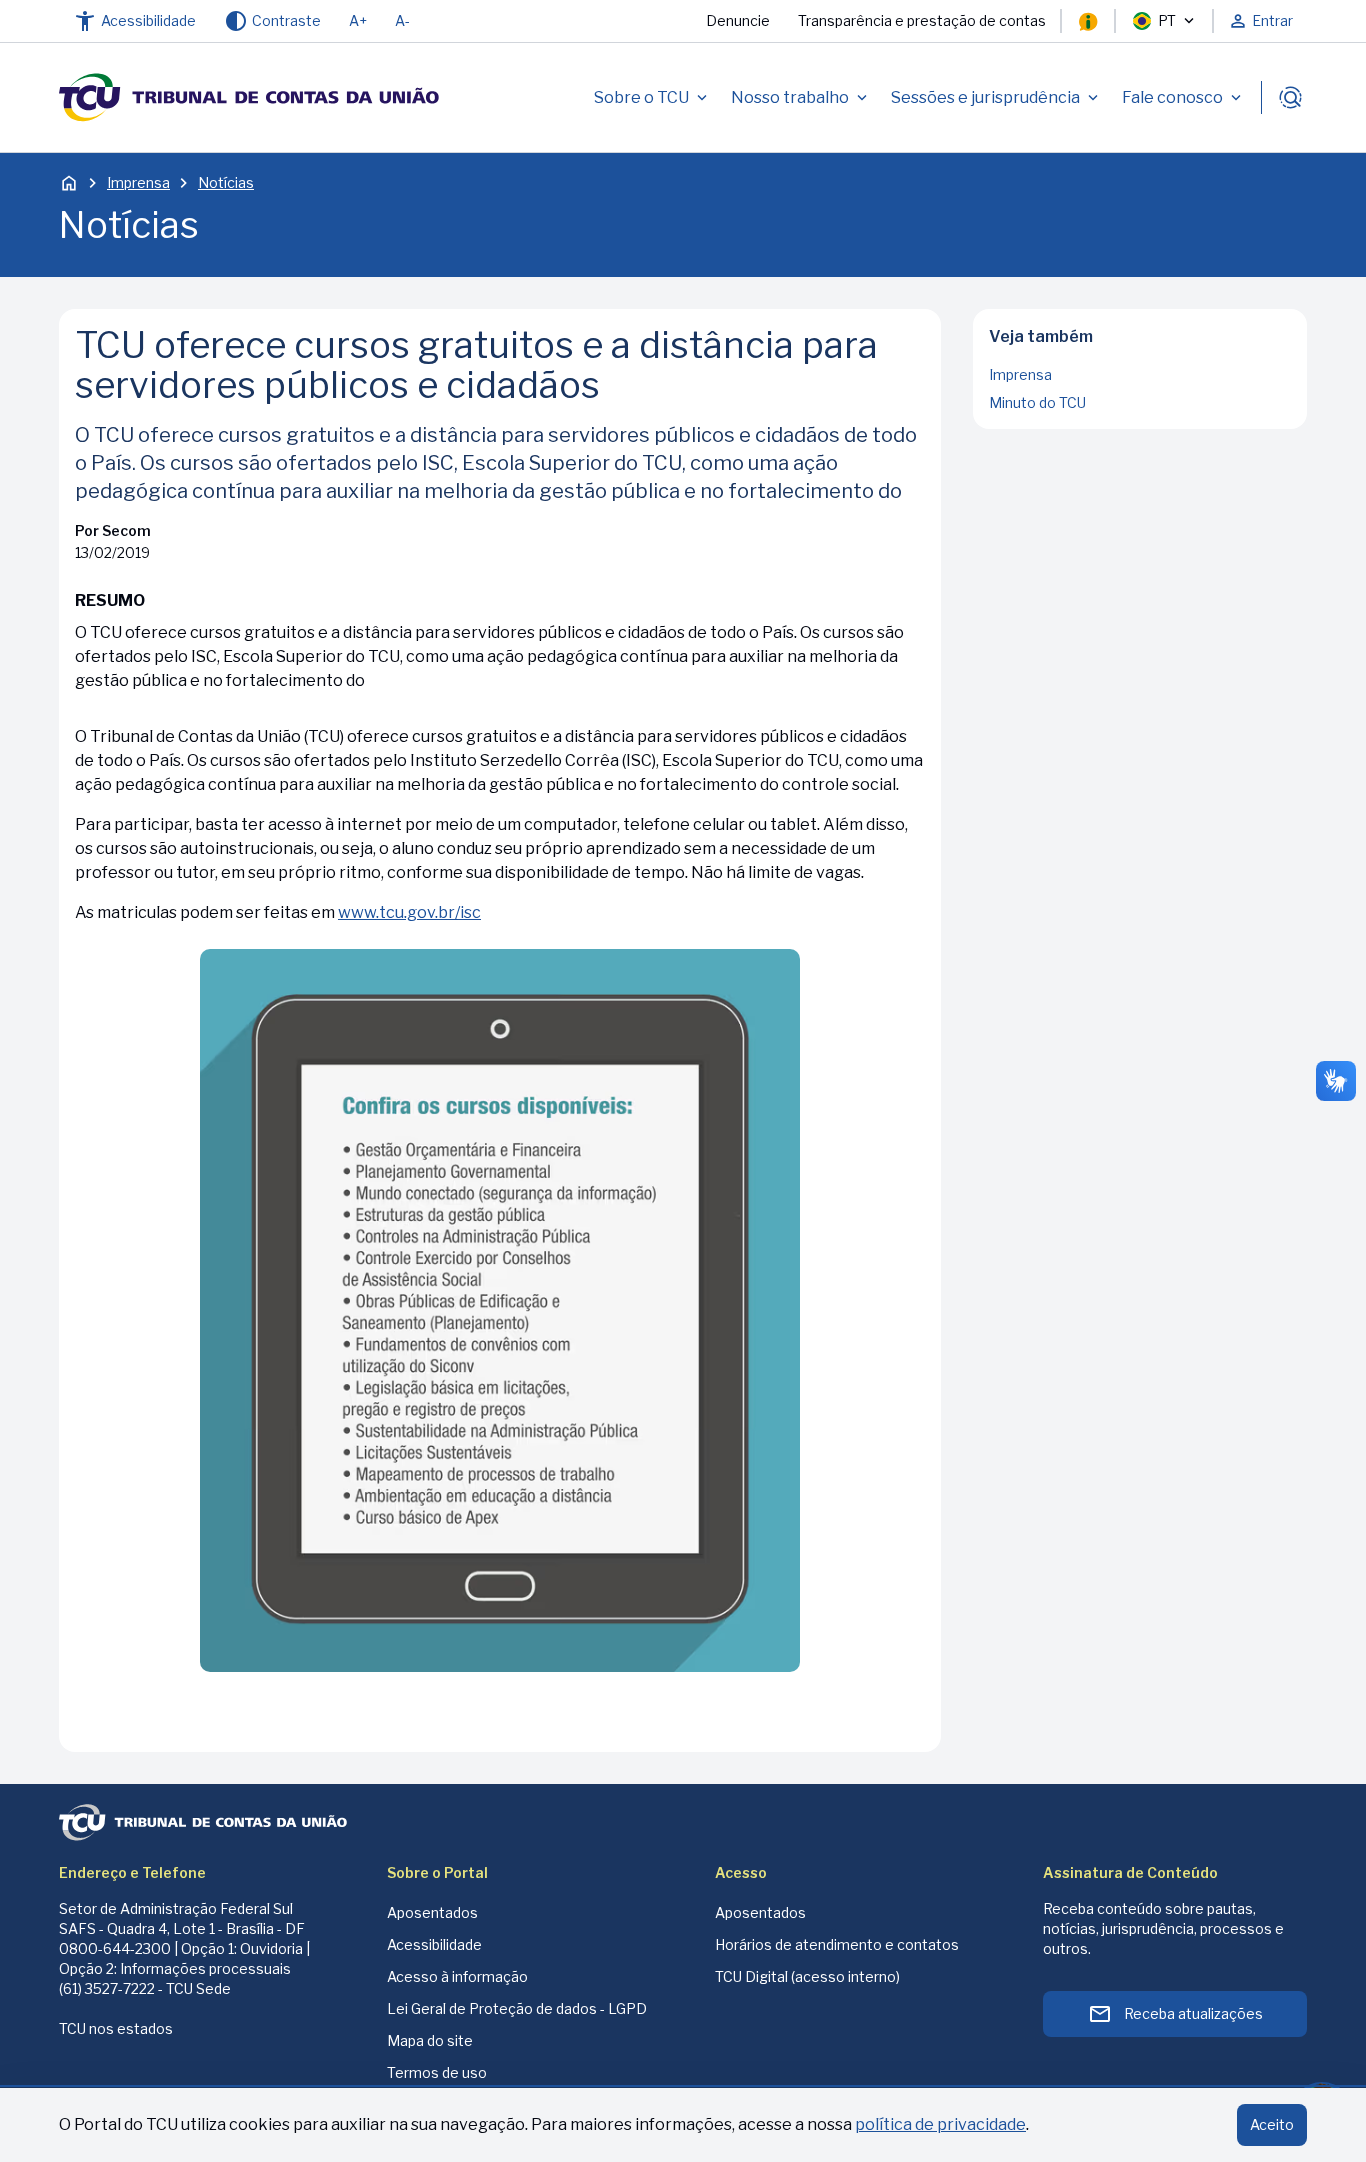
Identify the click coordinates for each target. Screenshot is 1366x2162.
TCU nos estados (116, 2028)
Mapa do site (430, 2040)
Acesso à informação (457, 1976)
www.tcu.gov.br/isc (409, 912)
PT (1167, 20)
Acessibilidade (434, 1944)
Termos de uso (437, 2072)
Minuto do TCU (1037, 402)
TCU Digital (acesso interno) (807, 1976)
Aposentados (432, 1912)
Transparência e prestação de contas (922, 20)
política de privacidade (940, 2124)
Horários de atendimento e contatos (837, 1944)
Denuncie (738, 20)
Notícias (226, 182)
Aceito (1272, 2124)
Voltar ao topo (1140, 422)
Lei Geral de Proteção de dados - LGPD (517, 2008)
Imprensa (138, 182)
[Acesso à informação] (1088, 21)
